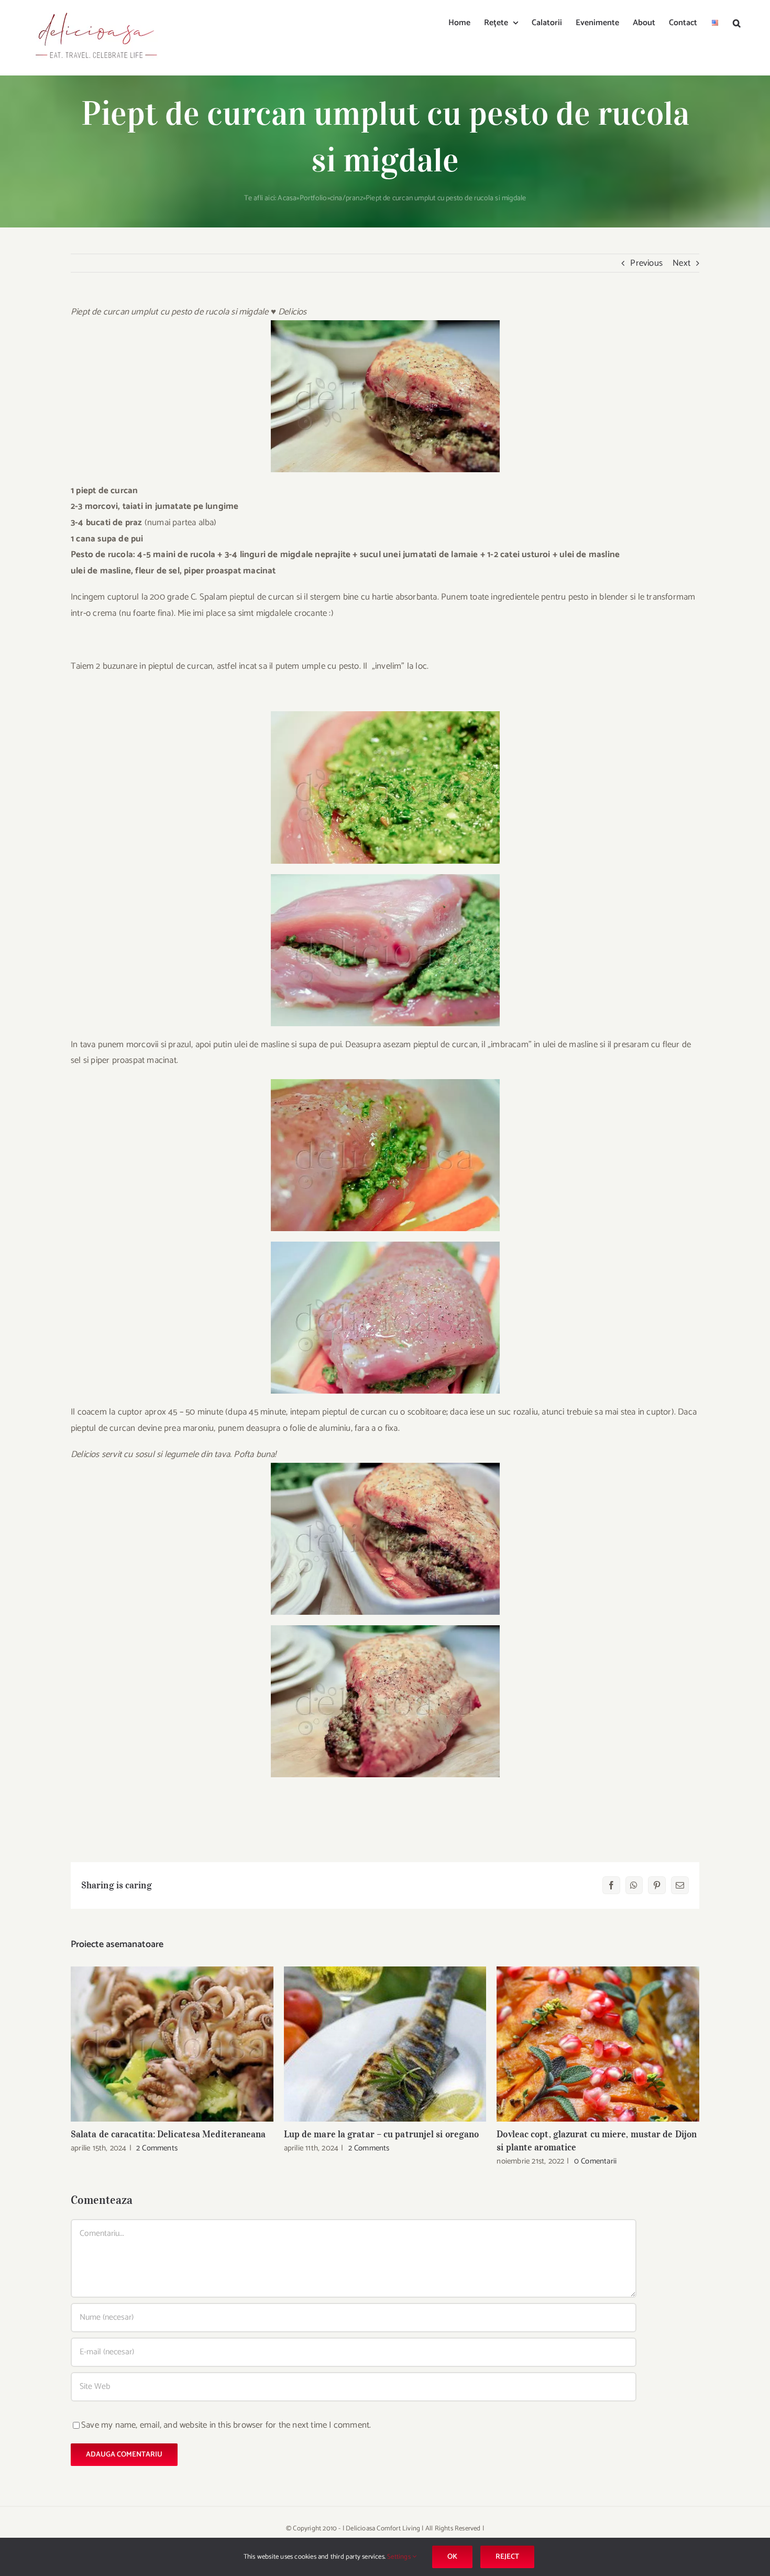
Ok (452, 2557)
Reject (507, 2557)
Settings (400, 2557)
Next (681, 263)
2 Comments (157, 2148)
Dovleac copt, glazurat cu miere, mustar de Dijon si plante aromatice (598, 2044)
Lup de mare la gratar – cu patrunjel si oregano (385, 2044)
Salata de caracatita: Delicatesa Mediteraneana (172, 2044)
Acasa (287, 198)
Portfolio (313, 198)
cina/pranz (346, 198)
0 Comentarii (595, 2161)
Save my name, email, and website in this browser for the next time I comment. (226, 2425)
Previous (646, 263)
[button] (737, 22)
